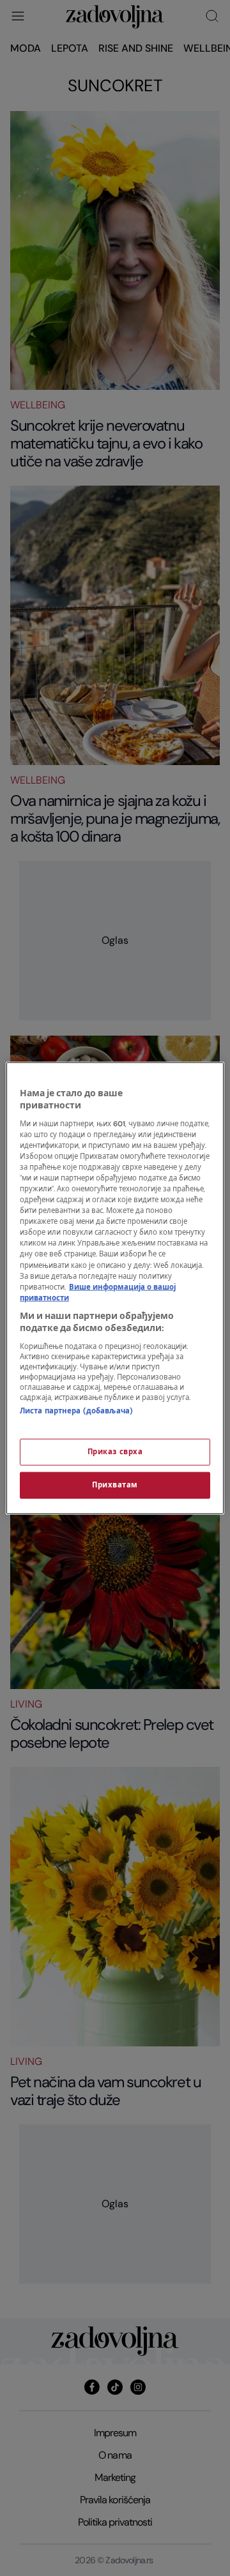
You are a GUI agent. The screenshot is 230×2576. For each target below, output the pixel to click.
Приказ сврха (115, 1452)
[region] (115, 1288)
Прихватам (115, 1485)
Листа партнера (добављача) (76, 1411)
